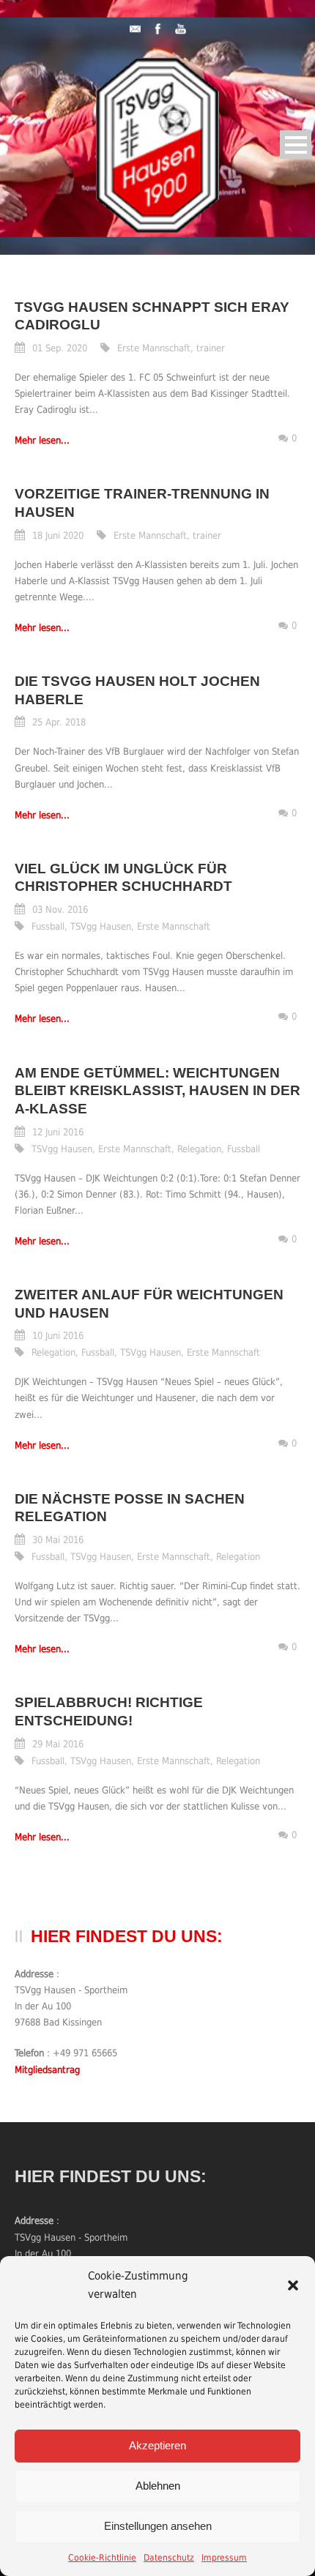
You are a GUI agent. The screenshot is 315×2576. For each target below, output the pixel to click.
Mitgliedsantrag (47, 2070)
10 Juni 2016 (58, 1336)
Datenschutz (169, 2558)
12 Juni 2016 (58, 1132)
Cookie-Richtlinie (102, 2558)
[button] (293, 2285)
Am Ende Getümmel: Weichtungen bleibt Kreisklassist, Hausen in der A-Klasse (157, 1091)
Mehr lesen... (42, 440)
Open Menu (296, 145)
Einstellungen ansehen (158, 2526)
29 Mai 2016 (58, 1744)
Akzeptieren (157, 2445)
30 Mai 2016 (58, 1540)
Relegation (199, 1149)
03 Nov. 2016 (60, 910)
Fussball (48, 926)
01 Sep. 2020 (60, 348)
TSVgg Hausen (101, 926)
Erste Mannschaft (154, 348)
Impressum (224, 2558)
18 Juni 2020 (58, 535)
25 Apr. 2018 (59, 722)
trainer (211, 348)
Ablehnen (158, 2486)
